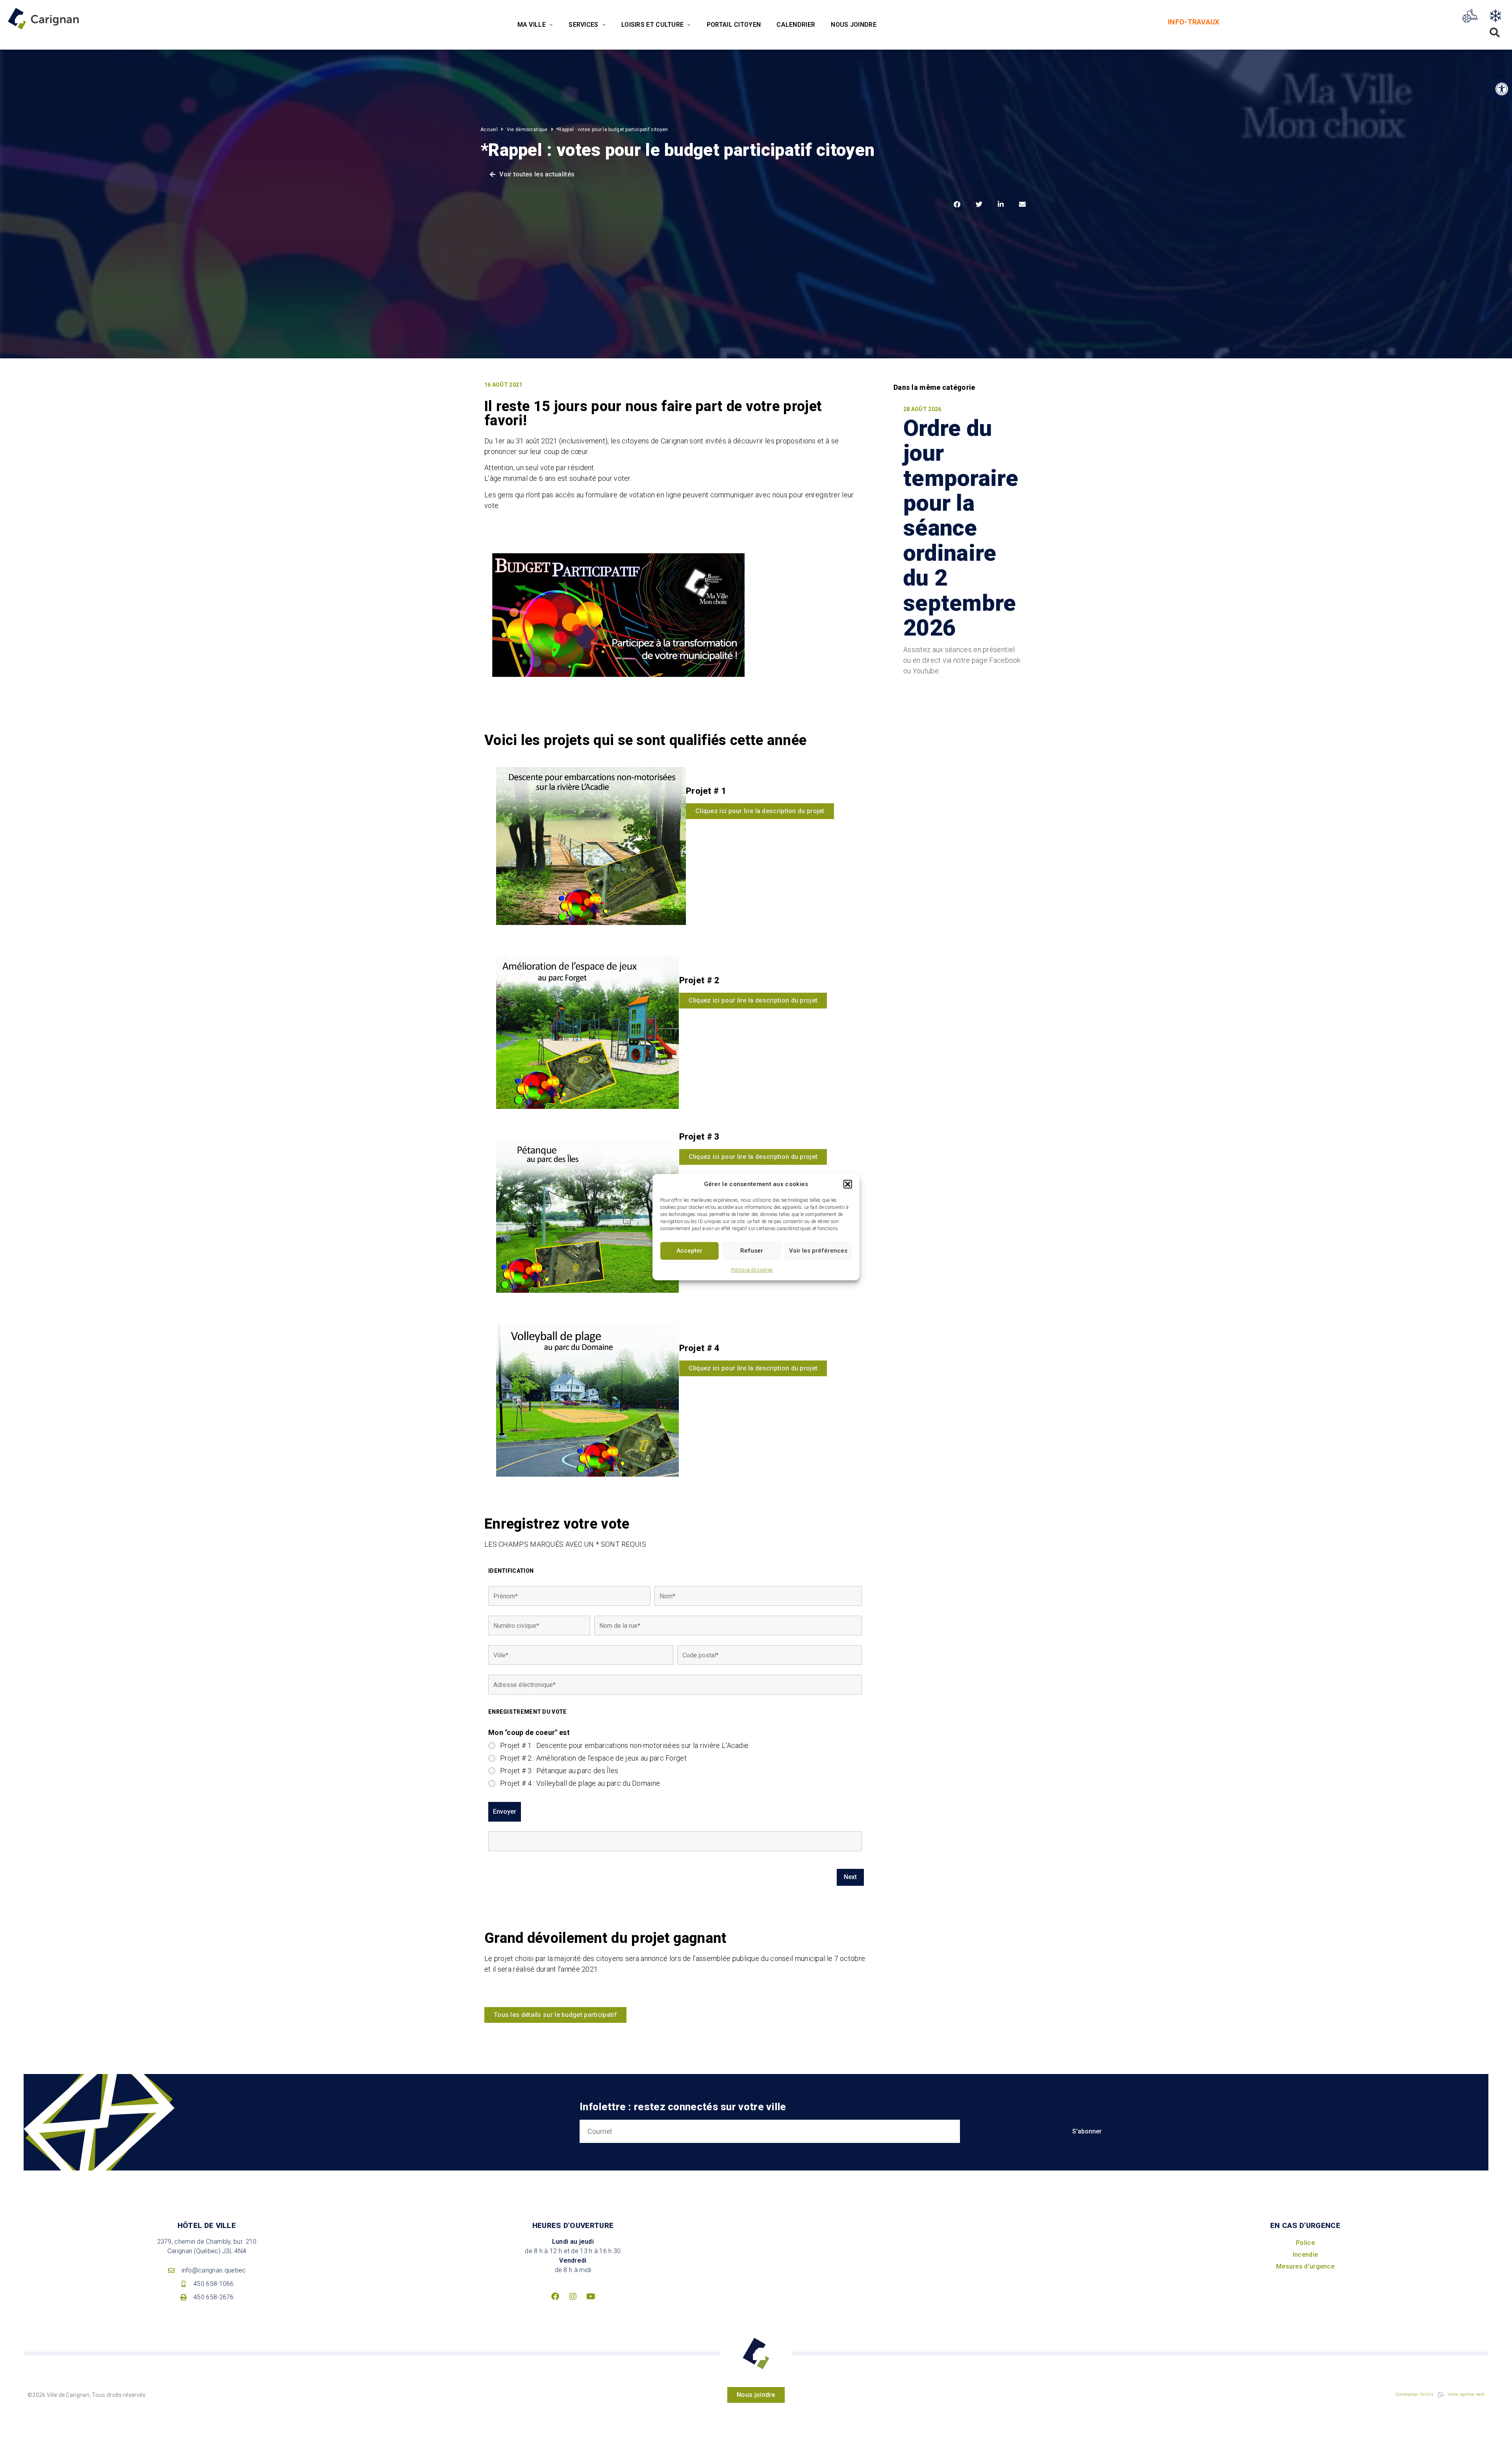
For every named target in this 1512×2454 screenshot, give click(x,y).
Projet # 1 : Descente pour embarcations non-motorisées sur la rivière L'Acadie (624, 1746)
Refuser (752, 1251)
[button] (848, 1184)
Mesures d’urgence (1305, 2266)
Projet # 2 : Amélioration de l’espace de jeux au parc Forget (593, 1758)
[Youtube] (591, 2296)
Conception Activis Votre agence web (1440, 2394)
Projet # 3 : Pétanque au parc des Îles (559, 1771)
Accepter (689, 1251)
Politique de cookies (752, 1270)
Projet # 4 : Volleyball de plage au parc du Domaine (580, 1783)
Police (1305, 2243)
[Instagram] (573, 2296)
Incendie (1305, 2255)
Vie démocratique (527, 130)
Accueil (489, 130)
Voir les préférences (818, 1251)
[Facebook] (555, 2296)
